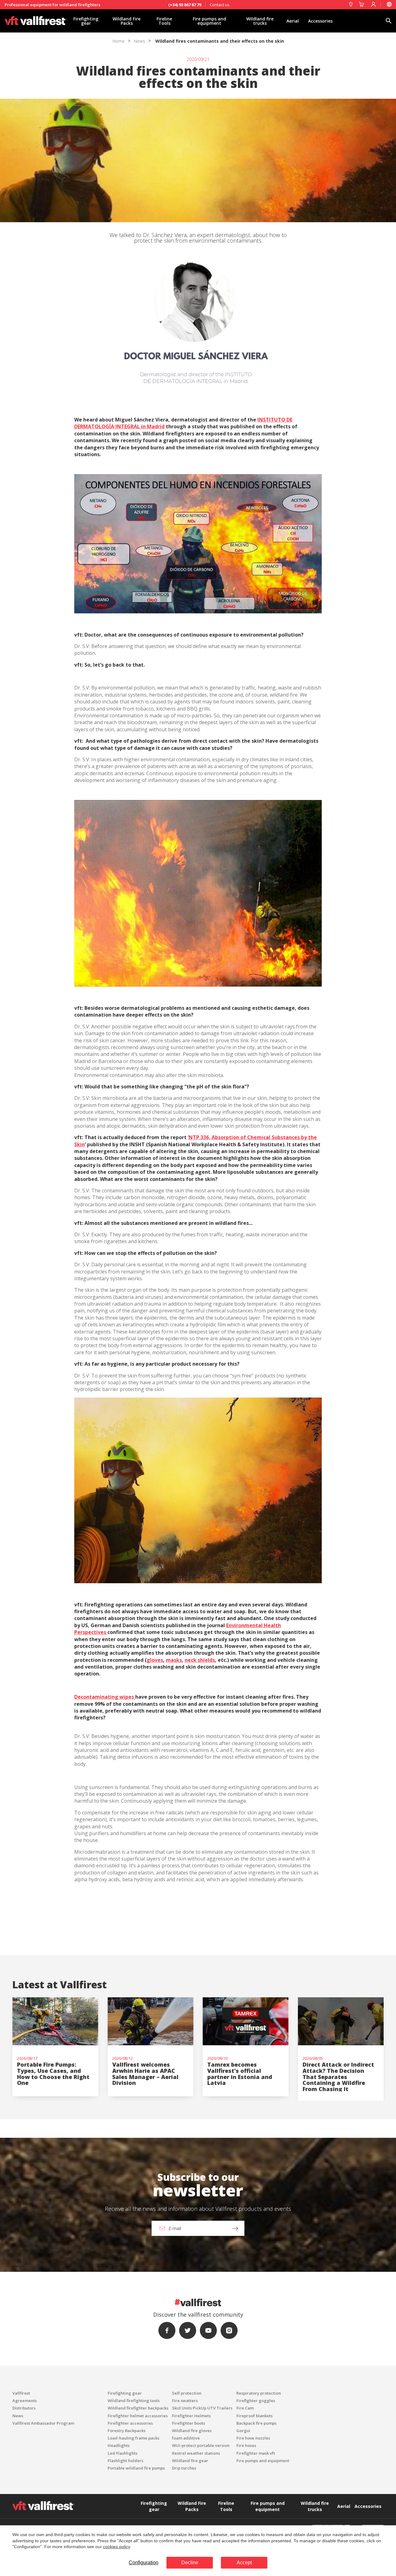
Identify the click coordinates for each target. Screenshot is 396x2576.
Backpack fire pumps (256, 2423)
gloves (155, 1660)
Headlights (119, 2445)
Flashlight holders (125, 2461)
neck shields (200, 1660)
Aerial (293, 21)
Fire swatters (185, 2401)
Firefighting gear (86, 21)
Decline (190, 2563)
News (139, 41)
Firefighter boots (189, 2423)
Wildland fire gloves (192, 2431)
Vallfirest (21, 2393)
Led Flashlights (123, 2453)
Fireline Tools (164, 21)
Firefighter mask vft (256, 2453)
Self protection (187, 2393)
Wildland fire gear (190, 2461)
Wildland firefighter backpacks (138, 2408)
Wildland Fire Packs (127, 21)
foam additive (186, 2438)
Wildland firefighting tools (134, 2401)
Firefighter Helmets (191, 2416)
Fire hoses (246, 2445)
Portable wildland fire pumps (136, 2468)
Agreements (25, 2401)
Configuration (144, 2563)
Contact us (220, 5)
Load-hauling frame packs (133, 2438)
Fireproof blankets (254, 2416)
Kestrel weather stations (196, 2453)
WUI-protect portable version (201, 2445)
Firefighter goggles (256, 2401)
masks (174, 1660)
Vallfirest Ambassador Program (43, 2423)
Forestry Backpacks (127, 2431)
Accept (244, 2563)
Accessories (320, 21)
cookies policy (116, 2547)
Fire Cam (245, 2408)
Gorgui (243, 2431)
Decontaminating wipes (105, 1697)
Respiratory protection (259, 2393)
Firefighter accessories (130, 2423)
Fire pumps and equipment (209, 21)
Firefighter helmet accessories (138, 2416)
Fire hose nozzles (253, 2438)
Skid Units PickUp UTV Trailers (202, 2408)
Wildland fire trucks (260, 21)
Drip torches (184, 2468)
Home (118, 41)
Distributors (24, 2408)
